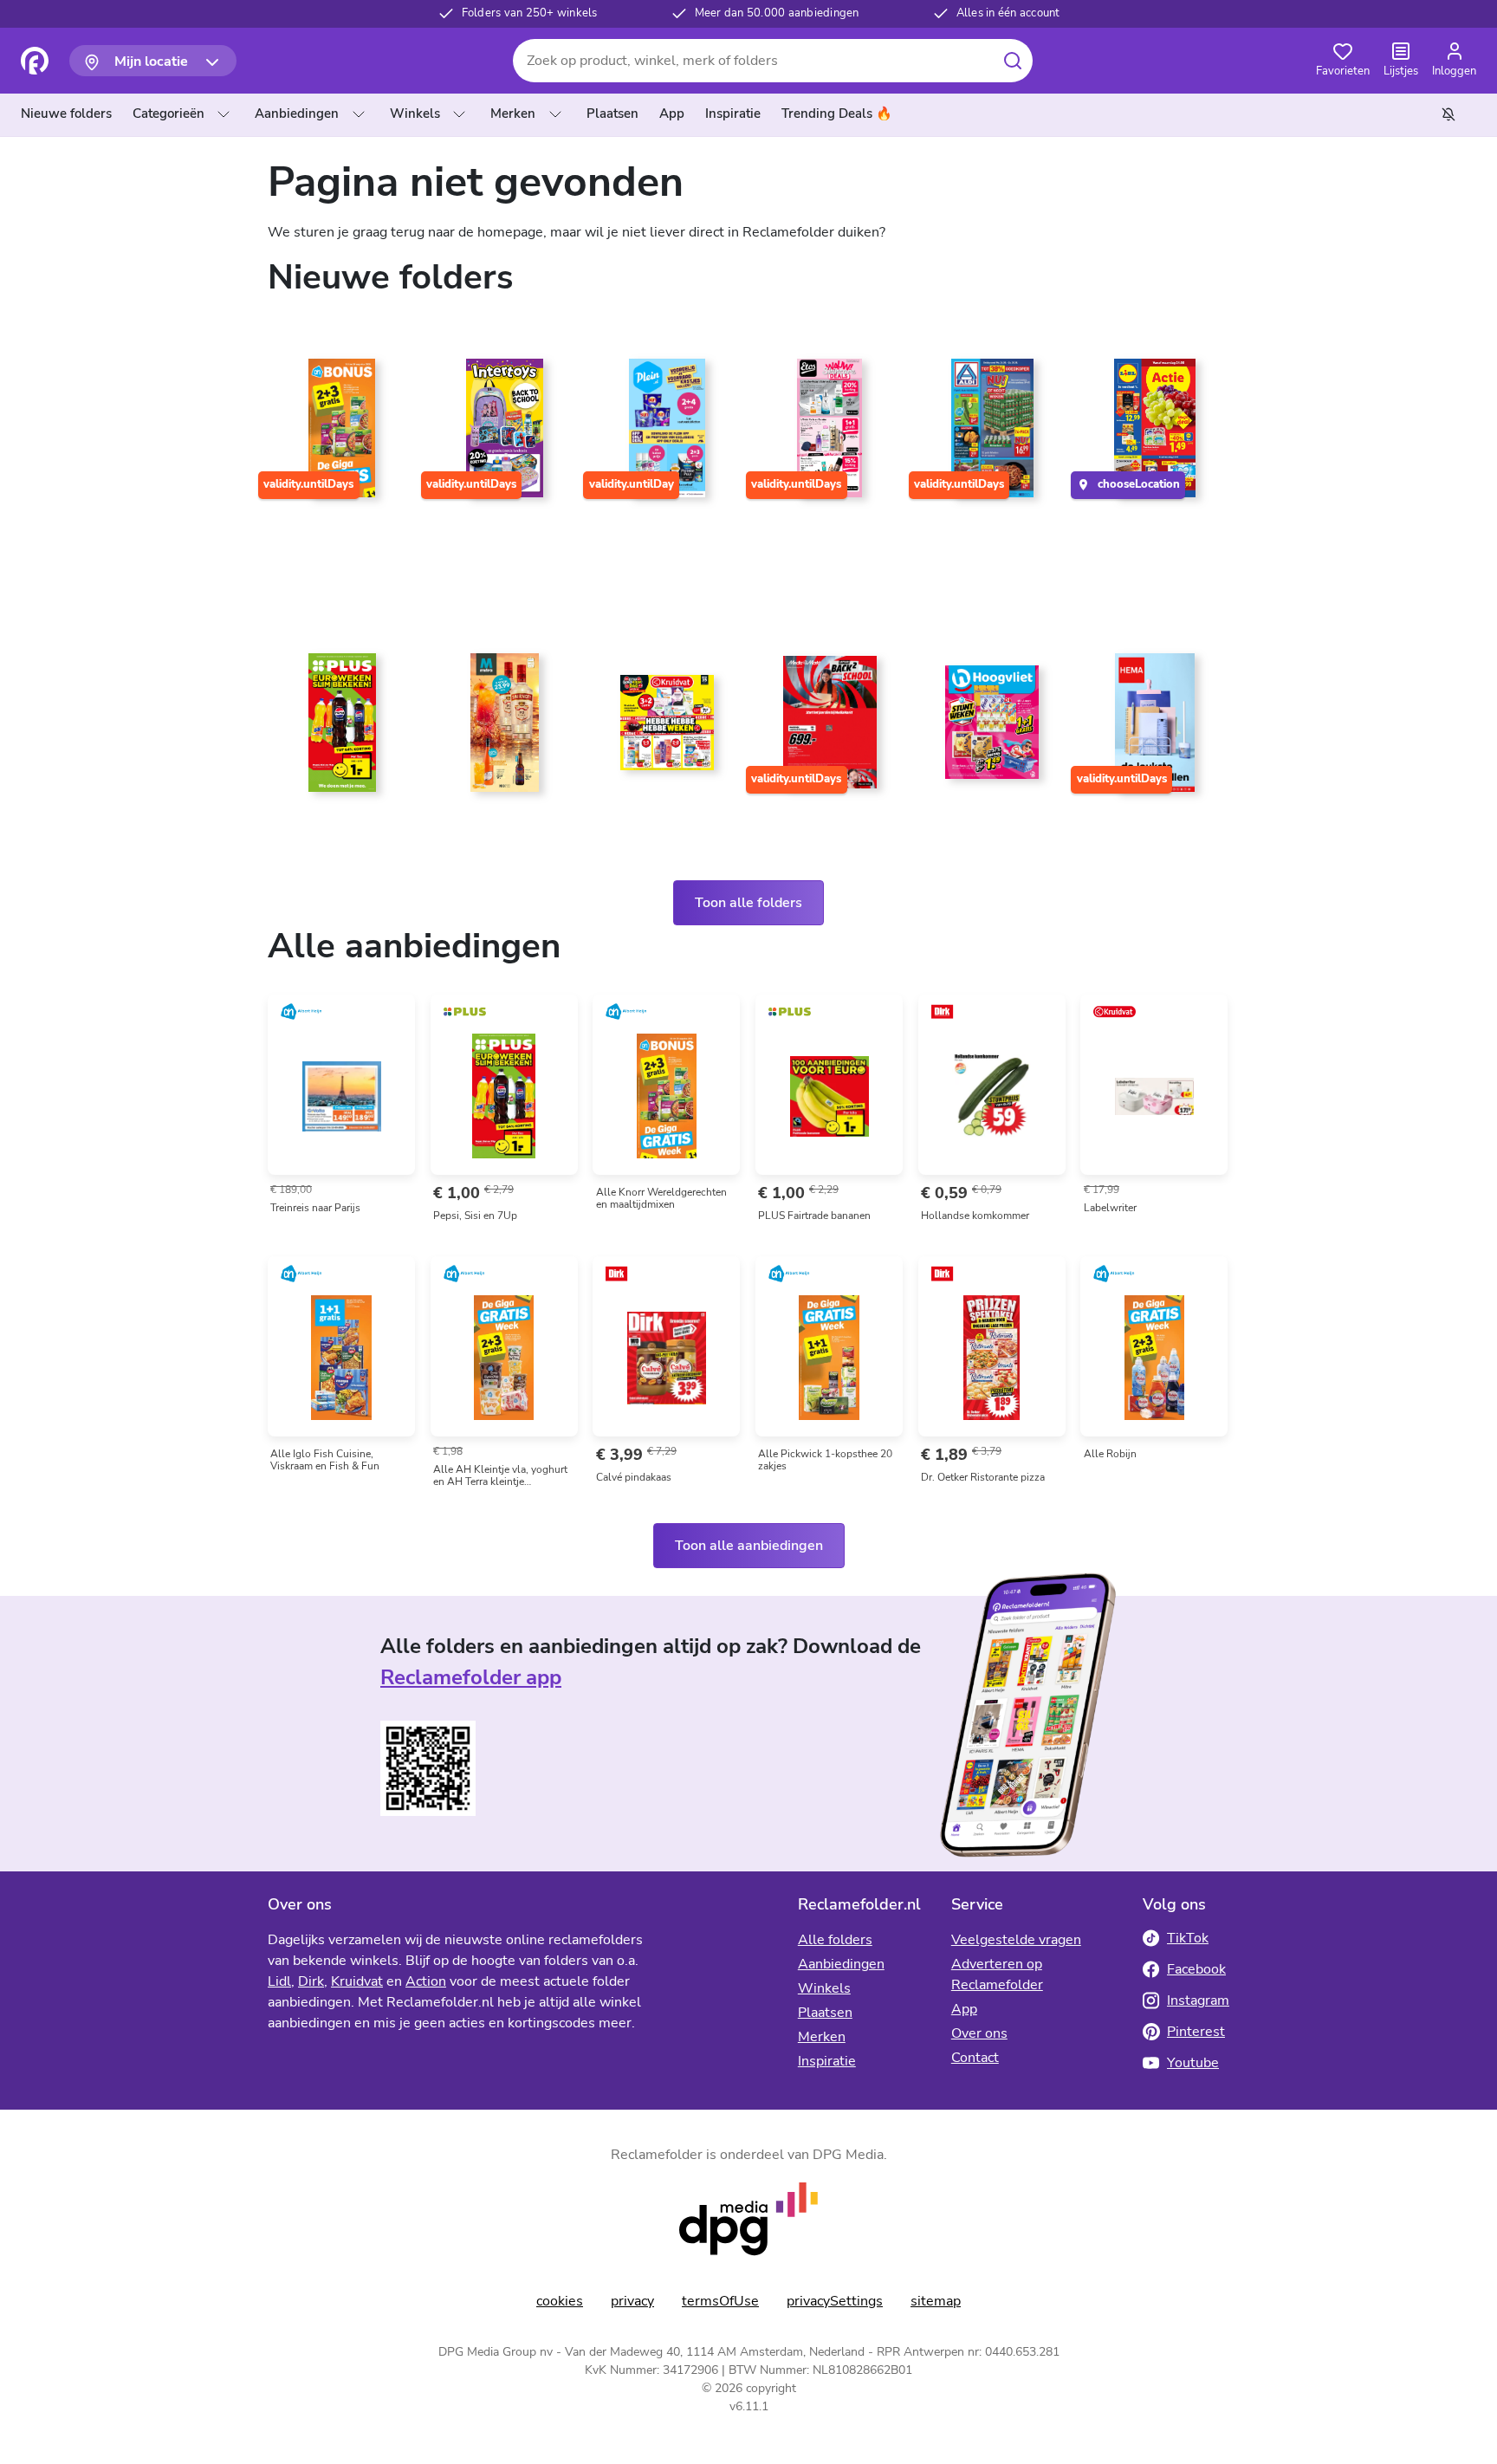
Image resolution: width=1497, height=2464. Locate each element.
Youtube (1193, 2063)
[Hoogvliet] (993, 729)
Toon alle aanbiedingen (749, 1546)
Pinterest (1196, 2032)
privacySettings (835, 2301)
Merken (513, 113)
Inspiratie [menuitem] (733, 113)
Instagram (1198, 2000)
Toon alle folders (748, 903)
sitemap (936, 2301)
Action (426, 1981)
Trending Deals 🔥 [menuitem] (837, 113)
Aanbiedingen (297, 113)
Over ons (979, 2033)
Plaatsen (825, 2013)
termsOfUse (720, 2301)
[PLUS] (342, 729)
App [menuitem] (672, 113)
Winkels (415, 113)
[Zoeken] (1012, 61)
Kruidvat (357, 1981)
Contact (975, 2058)
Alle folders (835, 1940)
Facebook (1196, 1969)
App (964, 2009)
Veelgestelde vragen (1016, 1940)
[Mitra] (505, 729)
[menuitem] (70, 114)
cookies (560, 2301)
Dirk (311, 1981)
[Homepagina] (35, 61)
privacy (632, 2301)
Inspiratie (827, 2061)
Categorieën (168, 113)
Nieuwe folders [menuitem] (66, 113)
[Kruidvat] (667, 729)
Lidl (279, 1981)
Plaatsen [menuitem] (612, 113)
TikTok (1188, 1938)
